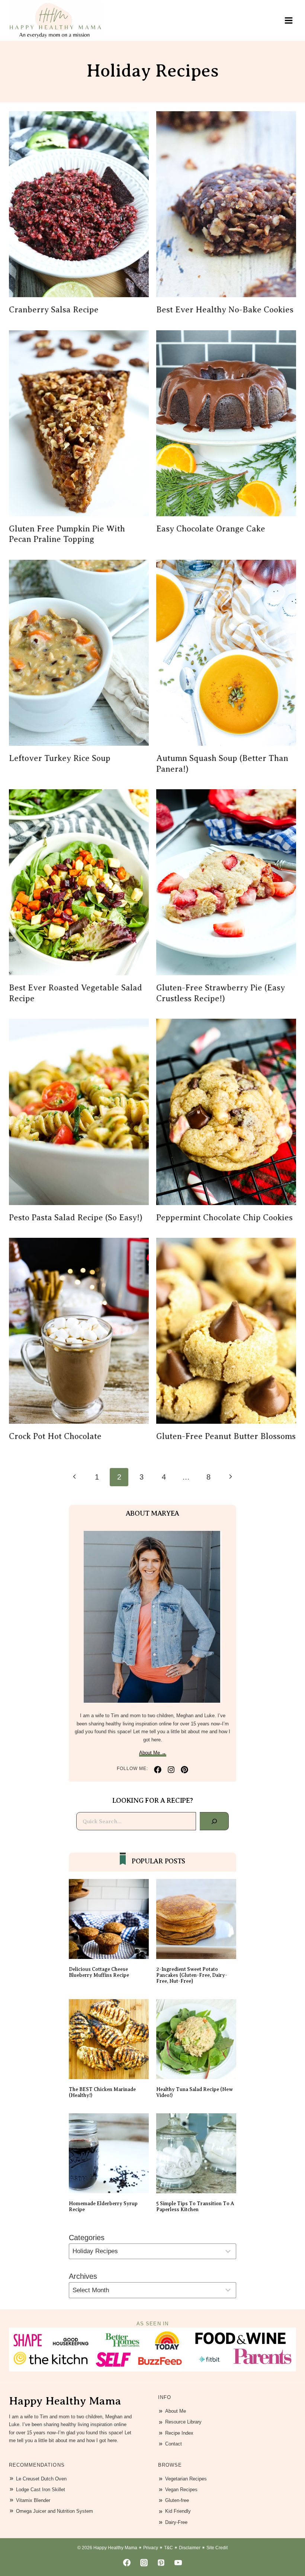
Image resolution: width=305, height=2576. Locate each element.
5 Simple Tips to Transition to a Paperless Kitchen (195, 2206)
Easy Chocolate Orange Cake (211, 529)
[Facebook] (127, 2563)
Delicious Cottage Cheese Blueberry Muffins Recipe (99, 1972)
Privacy (151, 2548)
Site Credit (217, 2548)
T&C (168, 2548)
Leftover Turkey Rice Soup (60, 758)
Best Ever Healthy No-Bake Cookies (225, 310)
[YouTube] (178, 2563)
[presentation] (79, 204)
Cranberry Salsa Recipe (54, 310)
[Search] (214, 1821)
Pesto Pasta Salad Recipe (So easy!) (76, 1218)
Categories (87, 2238)
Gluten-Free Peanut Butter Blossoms (226, 1436)
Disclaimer (190, 2548)
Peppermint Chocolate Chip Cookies (224, 1218)
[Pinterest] (161, 2563)
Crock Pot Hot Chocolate (55, 1436)
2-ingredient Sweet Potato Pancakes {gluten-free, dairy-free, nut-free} (192, 1975)
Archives (83, 2276)
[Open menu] (288, 20)
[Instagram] (144, 2563)
